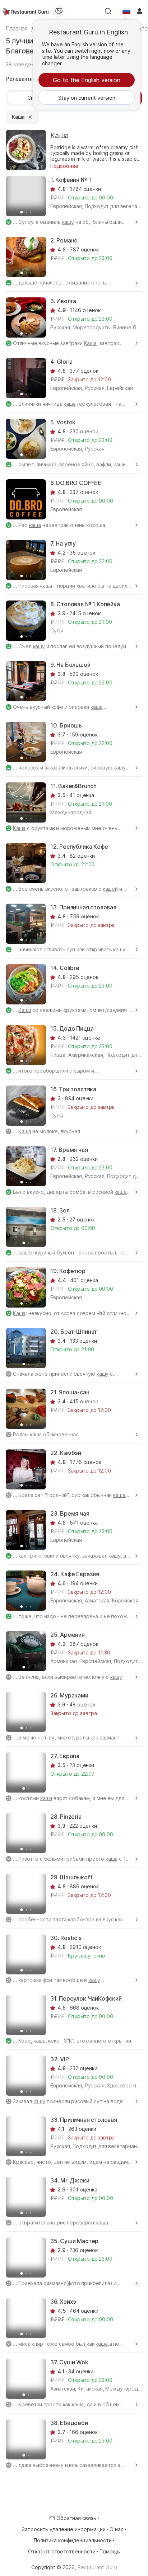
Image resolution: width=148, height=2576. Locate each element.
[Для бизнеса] (59, 11)
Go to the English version (87, 80)
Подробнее (64, 166)
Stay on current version (87, 98)
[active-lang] (126, 11)
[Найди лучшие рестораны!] (26, 11)
